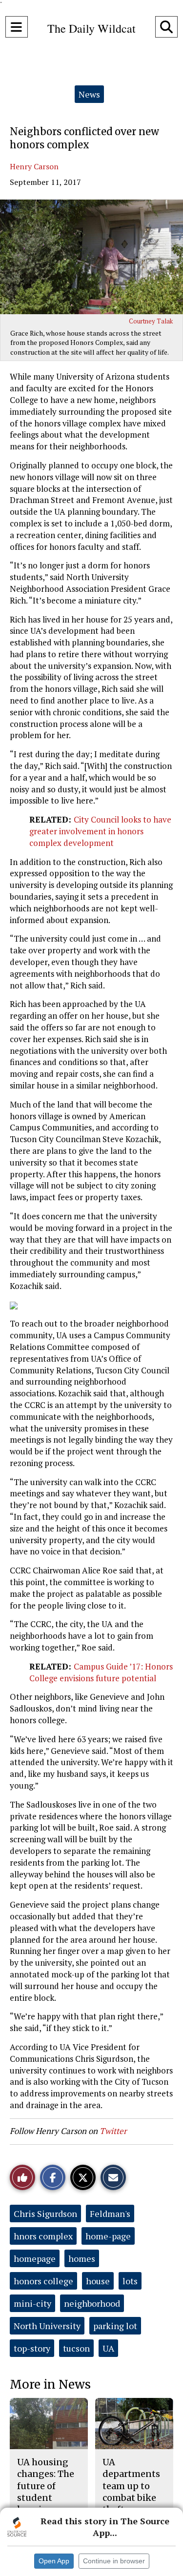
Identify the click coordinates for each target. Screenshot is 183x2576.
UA (108, 2348)
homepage (35, 2258)
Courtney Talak (151, 321)
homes (82, 2258)
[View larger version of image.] (91, 257)
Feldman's (110, 2214)
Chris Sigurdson (45, 2214)
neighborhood (92, 2303)
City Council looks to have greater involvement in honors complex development (100, 831)
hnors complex (43, 2236)
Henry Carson (34, 166)
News (89, 94)
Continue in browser (114, 2561)
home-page (108, 2236)
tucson (76, 2348)
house (98, 2281)
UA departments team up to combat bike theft (131, 2486)
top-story (32, 2348)
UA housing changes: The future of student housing (46, 2486)
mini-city (32, 2303)
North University (47, 2326)
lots (130, 2281)
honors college (43, 2281)
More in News (50, 2385)
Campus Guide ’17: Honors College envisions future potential (101, 1672)
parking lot (115, 2326)
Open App (54, 2561)
